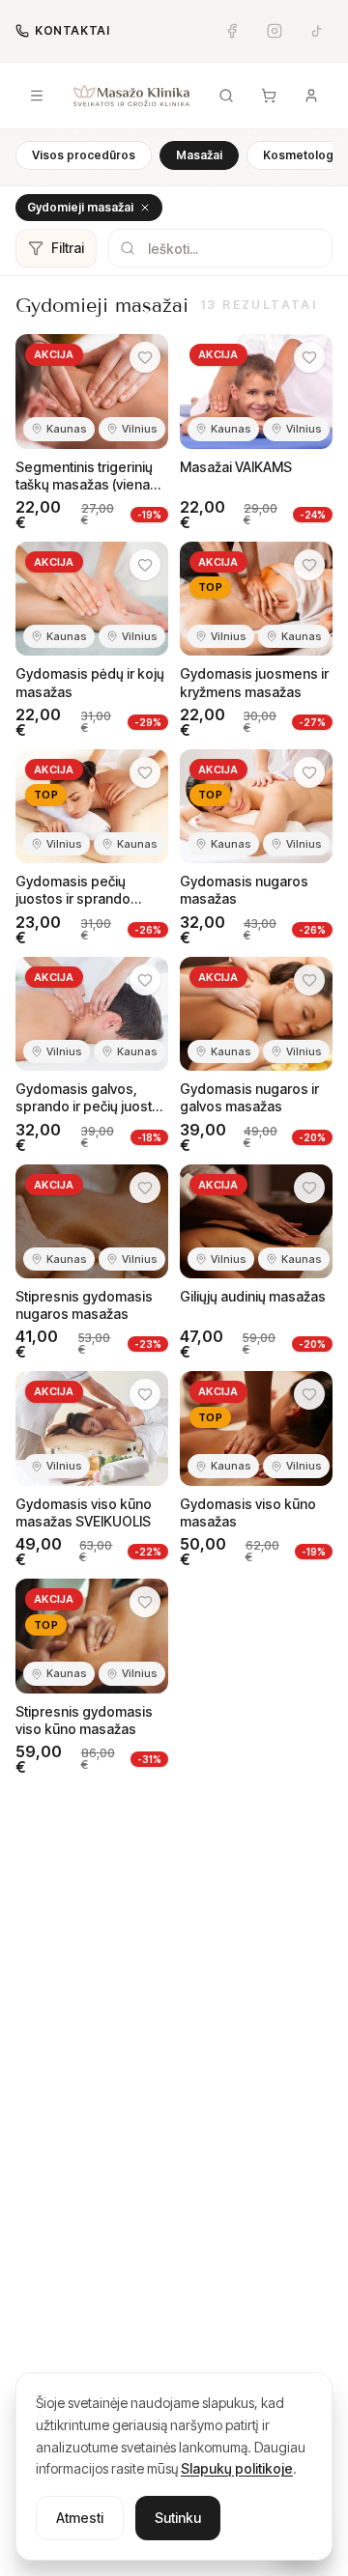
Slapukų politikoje (237, 2468)
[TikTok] (317, 31)
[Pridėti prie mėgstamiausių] (145, 357)
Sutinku (178, 2518)
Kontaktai (72, 30)
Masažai (199, 155)
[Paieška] (226, 96)
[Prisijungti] (311, 96)
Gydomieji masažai (80, 207)
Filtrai (68, 248)
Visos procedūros (84, 155)
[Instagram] (275, 31)
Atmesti (80, 2518)
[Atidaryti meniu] (37, 96)
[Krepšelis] (269, 96)
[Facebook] (232, 31)
